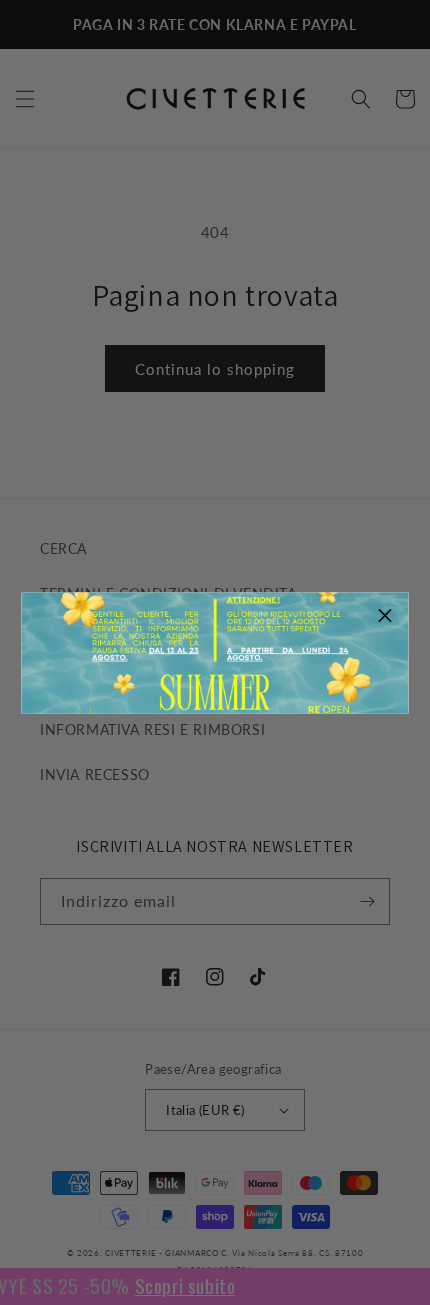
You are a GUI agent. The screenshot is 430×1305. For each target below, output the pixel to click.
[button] (386, 615)
